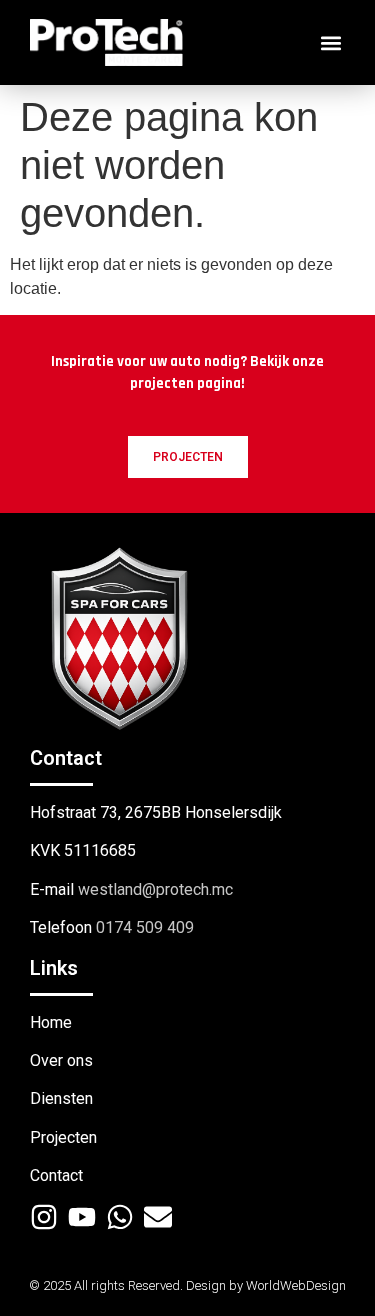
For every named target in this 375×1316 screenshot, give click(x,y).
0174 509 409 (145, 927)
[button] (330, 42)
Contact (56, 1175)
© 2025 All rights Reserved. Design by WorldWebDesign (187, 1285)
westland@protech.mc (155, 889)
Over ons (61, 1060)
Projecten (63, 1137)
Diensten (61, 1098)
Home (51, 1022)
